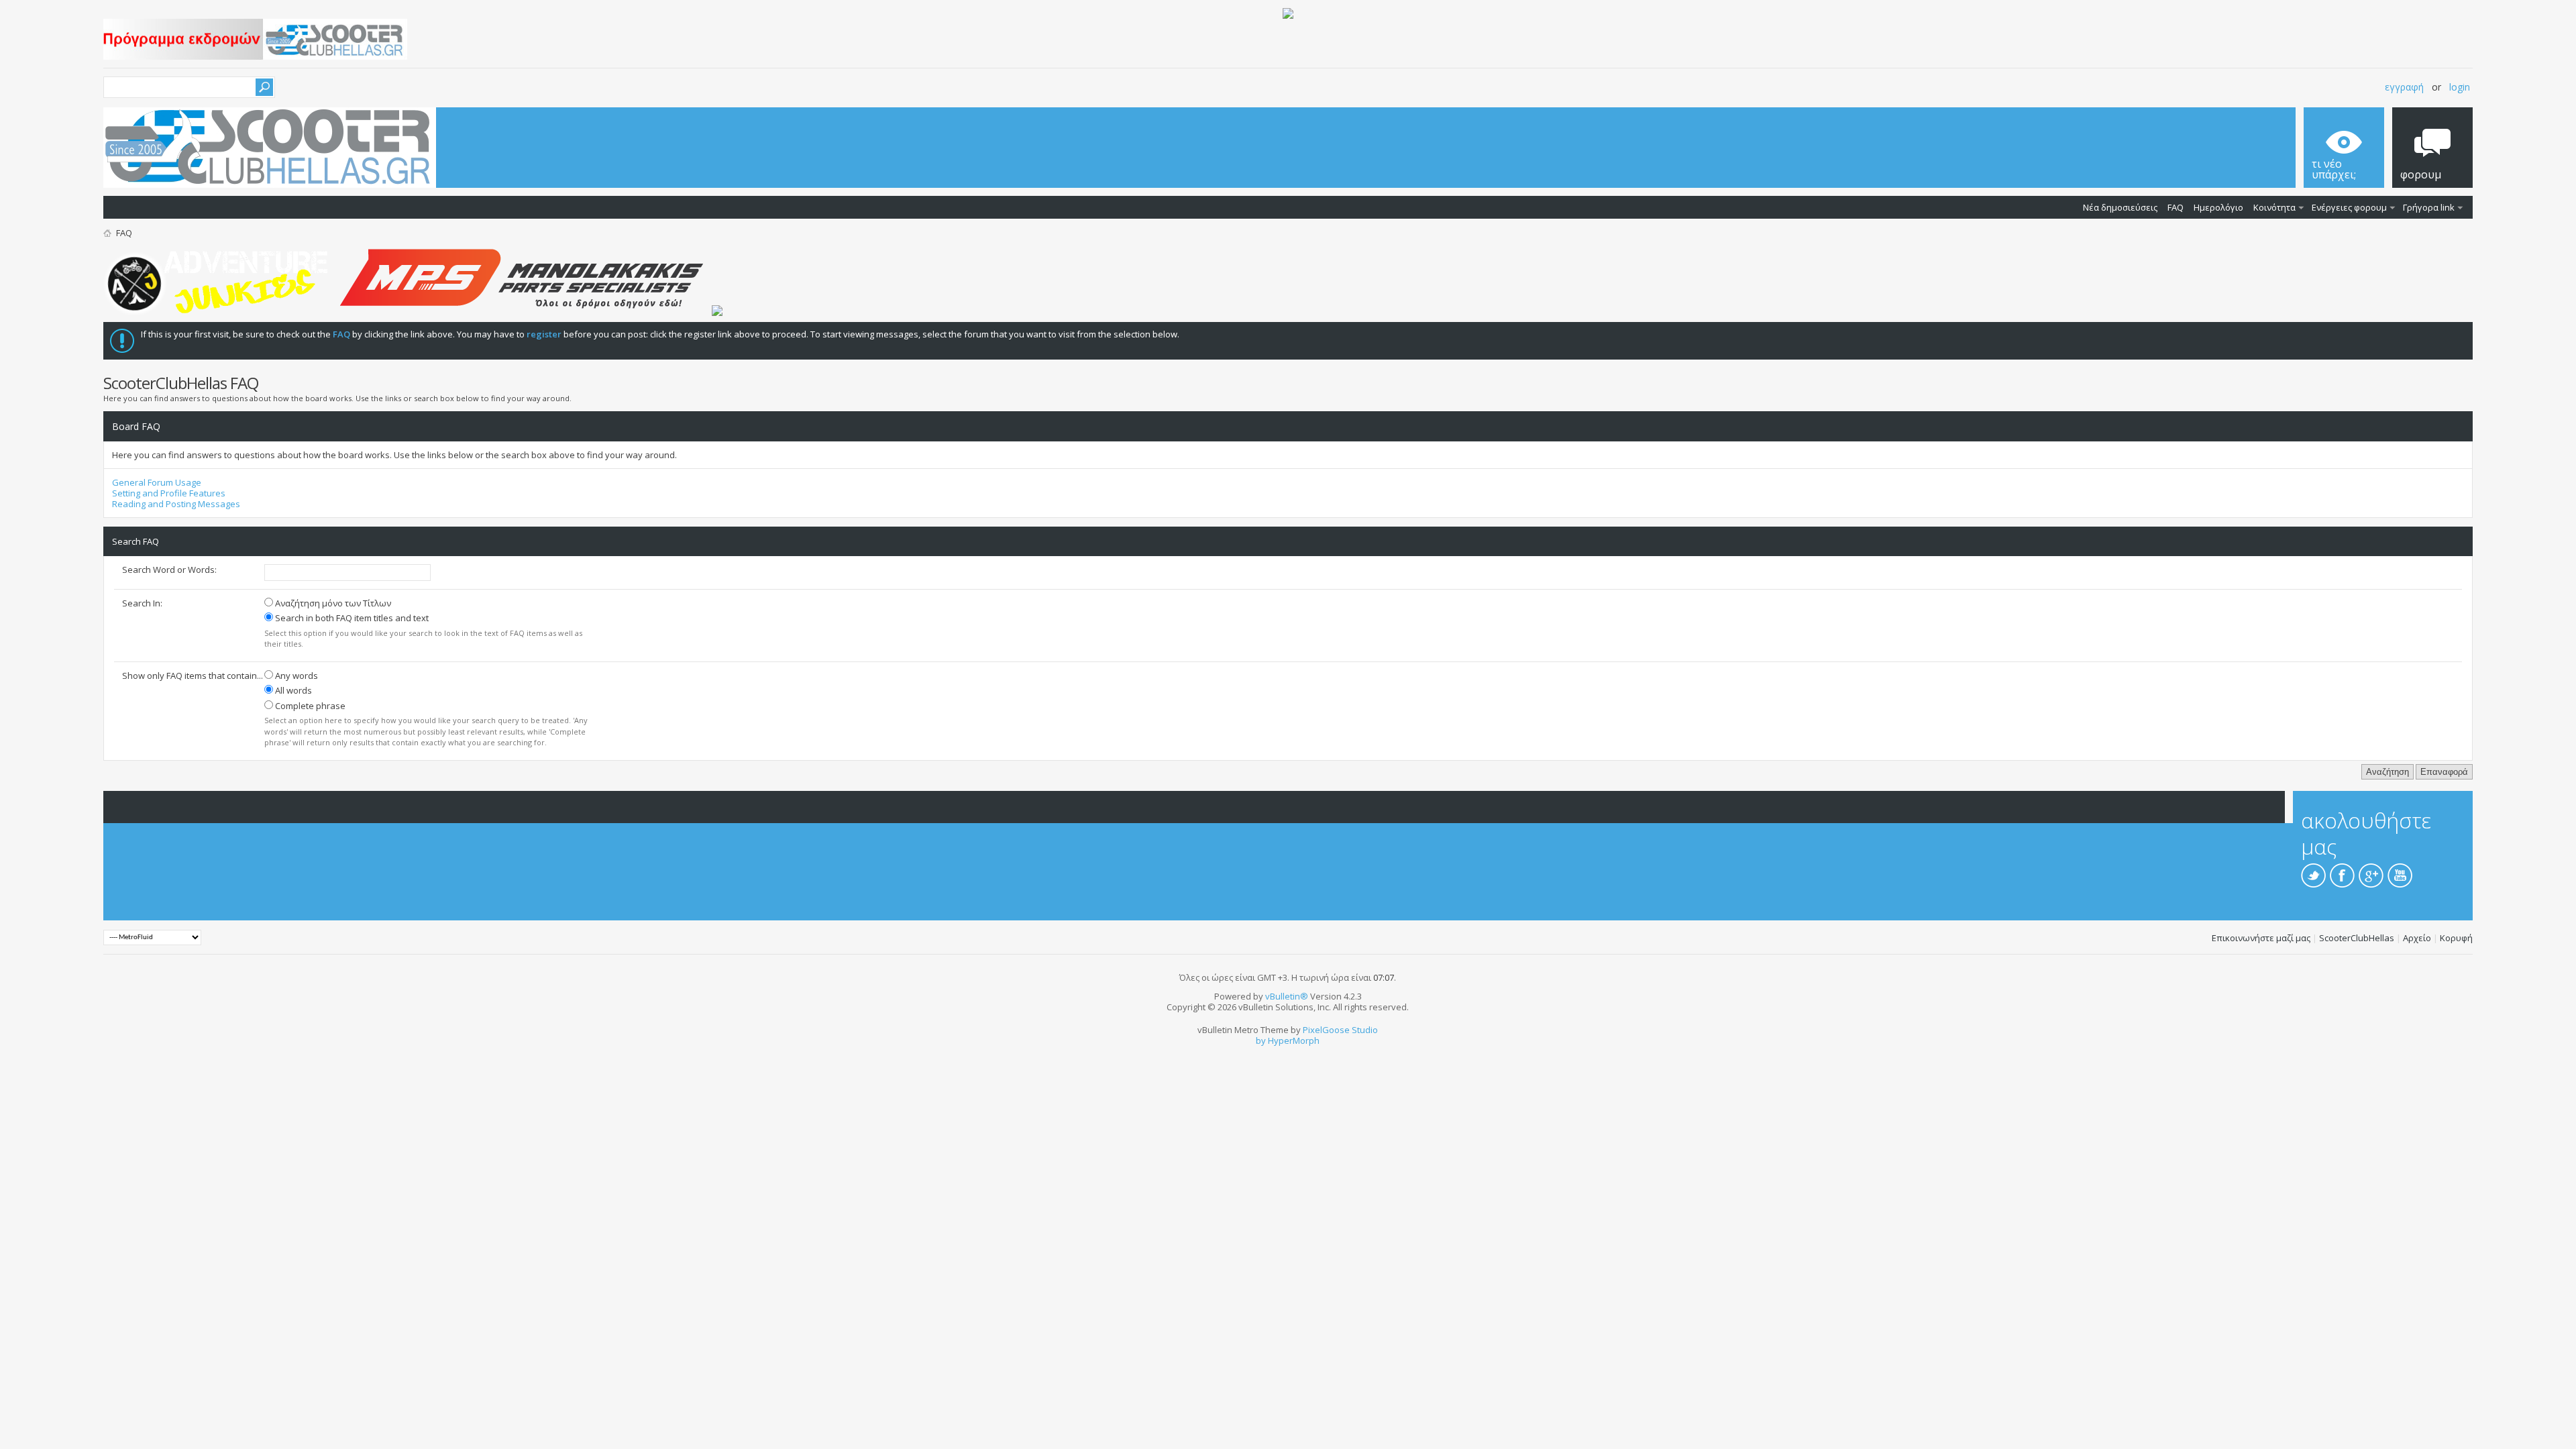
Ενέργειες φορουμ (2349, 207)
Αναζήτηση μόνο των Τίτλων (332, 603)
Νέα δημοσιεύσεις (2120, 207)
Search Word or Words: (169, 570)
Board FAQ (136, 426)
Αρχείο (2417, 938)
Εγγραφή (2404, 87)
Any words (296, 676)
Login (2460, 87)
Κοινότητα (2274, 207)
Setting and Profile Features (169, 493)
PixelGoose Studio (1340, 1030)
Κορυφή (2456, 938)
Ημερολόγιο (2218, 207)
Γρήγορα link (2429, 207)
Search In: (142, 603)
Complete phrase (309, 706)
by (1261, 1040)
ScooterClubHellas (2357, 938)
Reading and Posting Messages (176, 504)
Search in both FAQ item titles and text (351, 618)
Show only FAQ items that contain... (193, 676)
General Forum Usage (157, 482)
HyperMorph (1294, 1040)
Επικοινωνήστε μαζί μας (2261, 938)
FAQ (2176, 207)
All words (292, 690)
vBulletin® (1287, 996)
